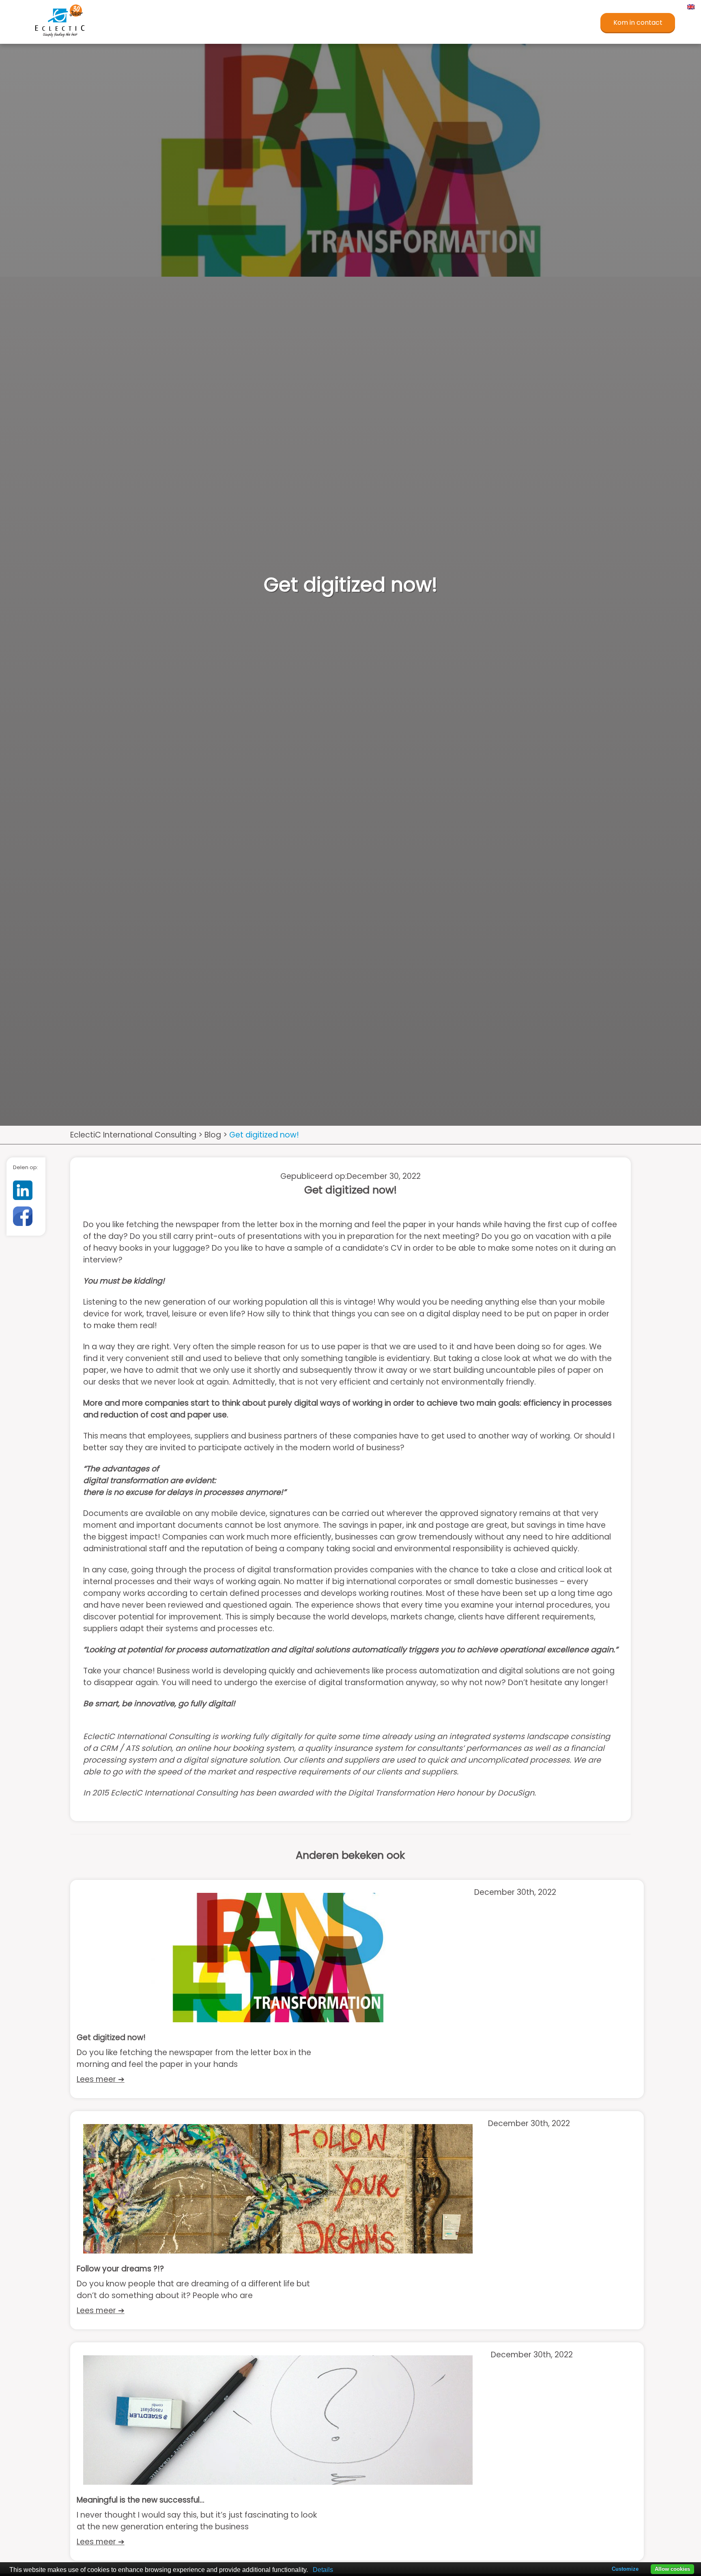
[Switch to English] (690, 6)
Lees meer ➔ (101, 2079)
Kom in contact (638, 23)
